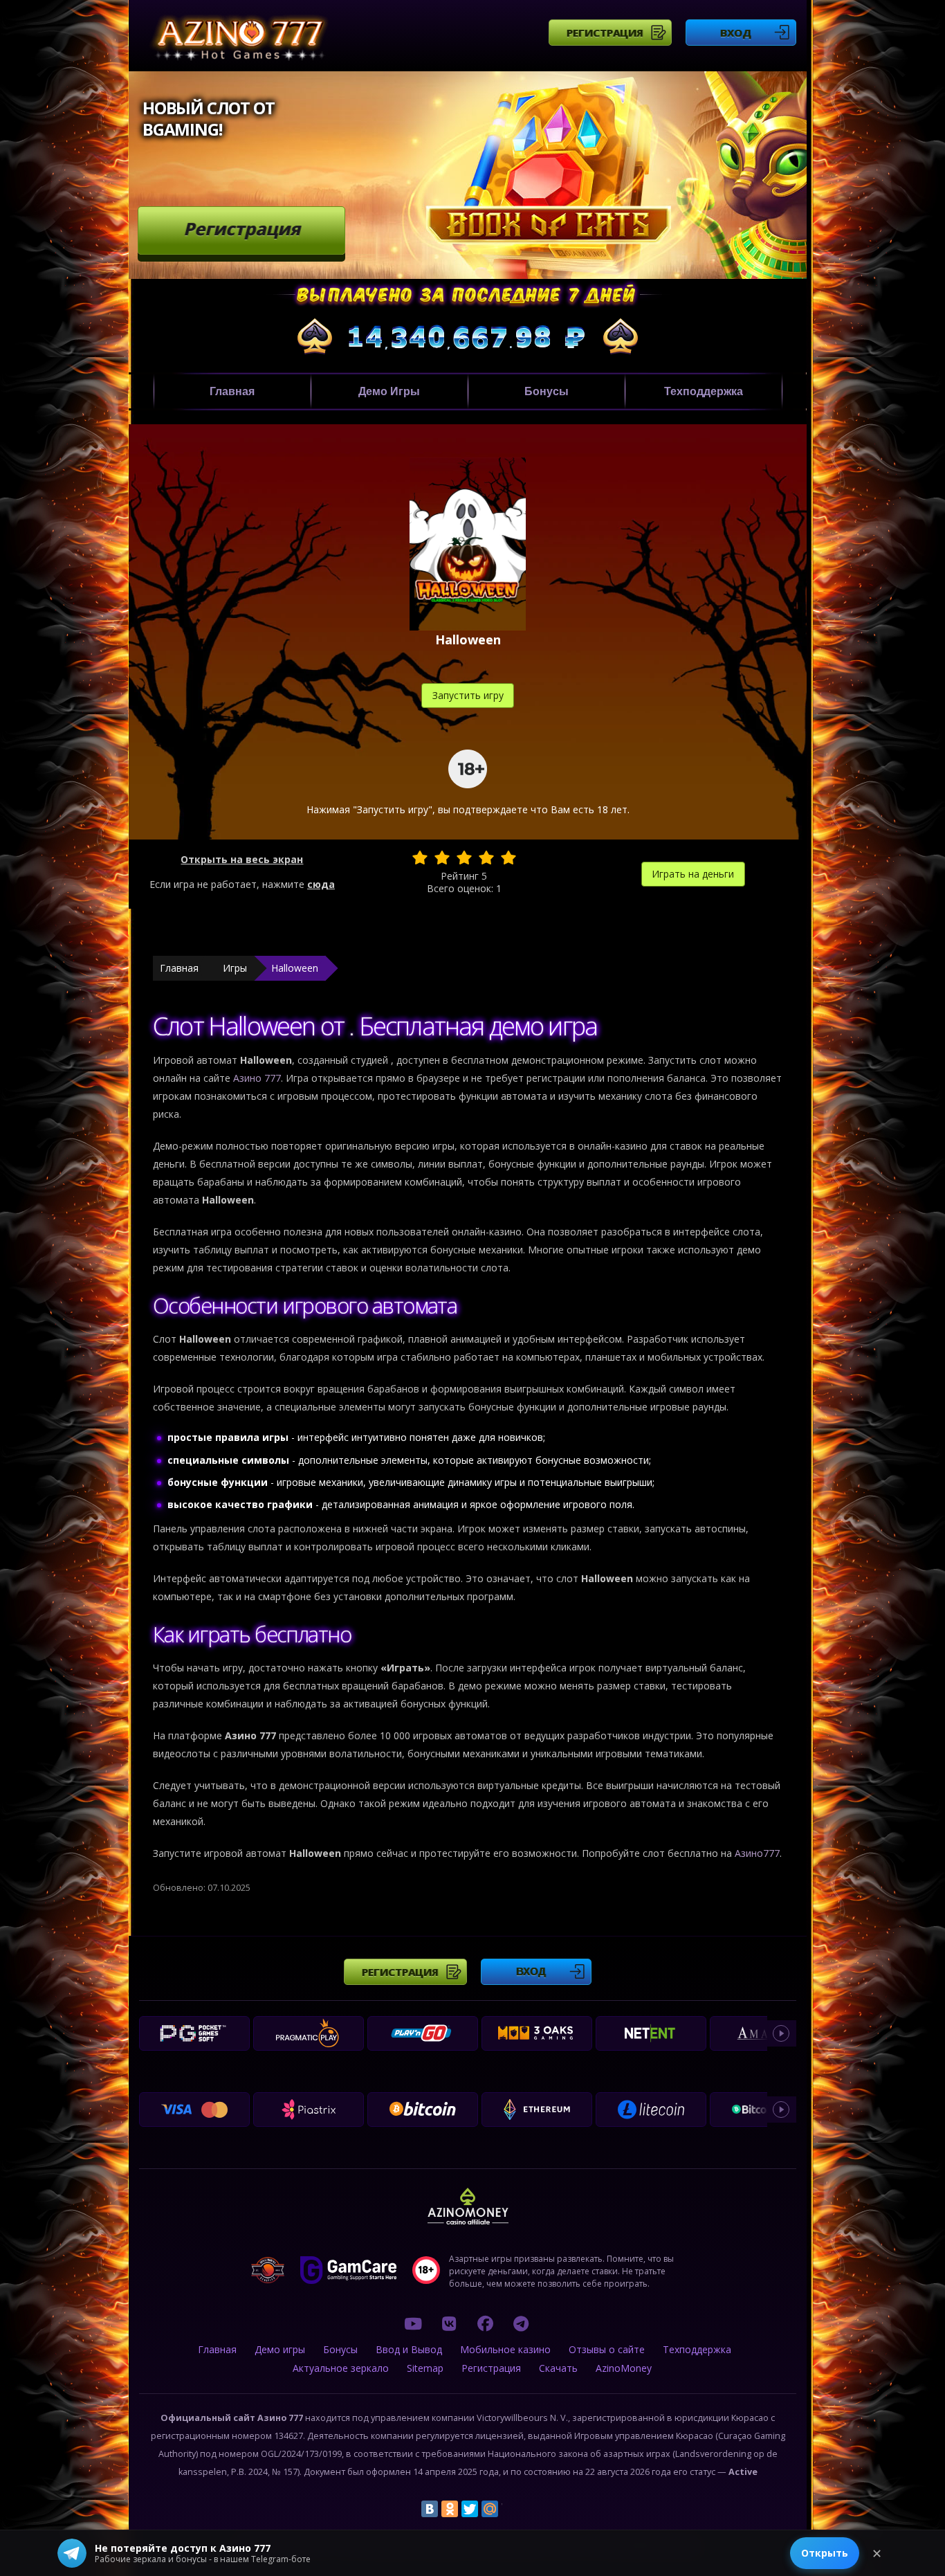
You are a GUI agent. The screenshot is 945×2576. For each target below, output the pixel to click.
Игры (235, 968)
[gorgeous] (508, 858)
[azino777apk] (521, 2323)
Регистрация (605, 33)
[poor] (442, 858)
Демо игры (389, 391)
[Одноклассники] (450, 2509)
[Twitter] (470, 2509)
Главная (232, 391)
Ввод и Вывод (409, 2349)
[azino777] (449, 2323)
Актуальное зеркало (341, 2368)
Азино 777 (257, 1078)
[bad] (420, 858)
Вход (736, 33)
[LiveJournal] (510, 2509)
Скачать (558, 2368)
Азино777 (757, 1853)
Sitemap (425, 2368)
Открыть (825, 2553)
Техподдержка (704, 391)
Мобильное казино (505, 2349)
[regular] (464, 858)
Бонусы (547, 391)
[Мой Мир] (490, 2509)
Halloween (295, 968)
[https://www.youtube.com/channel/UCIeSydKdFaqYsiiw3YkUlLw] (413, 2323)
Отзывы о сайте (607, 2349)
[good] (486, 858)
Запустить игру (468, 695)
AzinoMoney (624, 2368)
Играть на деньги (693, 874)
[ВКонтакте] (430, 2509)
